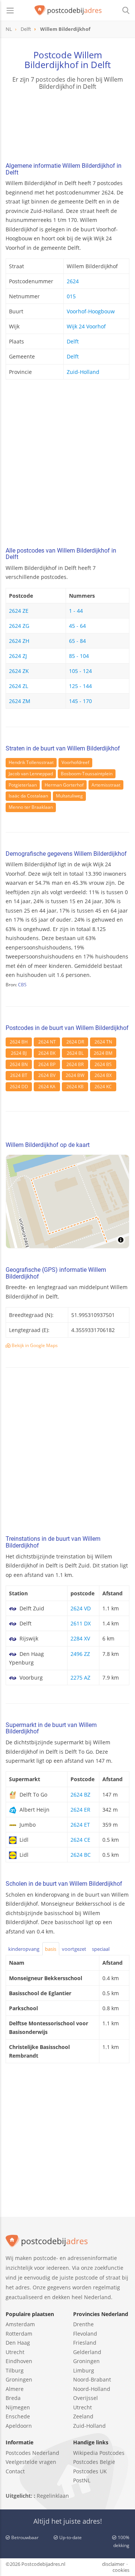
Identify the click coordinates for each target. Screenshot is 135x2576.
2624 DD (19, 1087)
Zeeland (83, 2416)
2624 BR (75, 1064)
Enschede (18, 2416)
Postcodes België (94, 2462)
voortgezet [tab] (74, 1949)
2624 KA (47, 1087)
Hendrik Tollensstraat (31, 762)
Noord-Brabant (92, 2379)
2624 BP (47, 1064)
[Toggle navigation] (10, 11)
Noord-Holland (92, 2389)
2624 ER (80, 1810)
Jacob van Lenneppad (31, 774)
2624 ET (80, 1825)
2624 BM (103, 1053)
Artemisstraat (106, 785)
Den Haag (18, 2343)
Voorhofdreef (75, 762)
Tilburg (15, 2370)
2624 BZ (80, 1795)
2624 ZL (19, 686)
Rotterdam (19, 2334)
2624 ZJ (18, 656)
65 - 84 (77, 641)
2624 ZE (19, 611)
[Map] (67, 1201)
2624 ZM (20, 701)
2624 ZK (19, 671)
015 (71, 296)
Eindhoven (19, 2361)
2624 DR (75, 1042)
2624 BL (75, 1053)
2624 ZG (19, 626)
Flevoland (85, 2334)
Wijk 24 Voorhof (86, 326)
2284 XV (80, 1638)
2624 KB (75, 1087)
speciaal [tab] (101, 1949)
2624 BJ (19, 1053)
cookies (121, 2570)
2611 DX (81, 1623)
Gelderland (87, 2352)
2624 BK (47, 1053)
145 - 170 (80, 701)
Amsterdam (20, 2324)
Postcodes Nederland (32, 2453)
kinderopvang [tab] (24, 1949)
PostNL (82, 2480)
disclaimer (113, 2564)
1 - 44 (76, 611)
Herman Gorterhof (64, 785)
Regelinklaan (53, 2496)
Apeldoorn (19, 2426)
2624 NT (47, 1042)
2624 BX (103, 1075)
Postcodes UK (90, 2471)
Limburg (84, 2370)
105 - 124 (80, 671)
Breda (13, 2398)
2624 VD (81, 1608)
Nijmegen (18, 2407)
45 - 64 (77, 626)
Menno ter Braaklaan (31, 807)
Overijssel (85, 2398)
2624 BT (19, 1075)
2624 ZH (19, 641)
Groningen (19, 2379)
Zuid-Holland (83, 372)
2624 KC (103, 1087)
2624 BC (81, 1855)
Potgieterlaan (23, 785)
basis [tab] (51, 1949)
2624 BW (75, 1075)
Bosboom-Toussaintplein (87, 774)
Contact (15, 2471)
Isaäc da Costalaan (28, 796)
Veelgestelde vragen (31, 2462)
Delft (73, 341)
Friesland (85, 2343)
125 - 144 (80, 686)
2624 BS (103, 1064)
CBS (22, 985)
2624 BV (47, 1075)
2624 (73, 281)
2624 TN (103, 1042)
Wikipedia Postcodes (99, 2453)
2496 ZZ (80, 1654)
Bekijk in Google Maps (34, 1345)
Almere (15, 2389)
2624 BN (19, 1064)
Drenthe (83, 2324)
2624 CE (80, 1840)
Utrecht (15, 2352)
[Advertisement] (67, 465)
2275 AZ (80, 1678)
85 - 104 (79, 656)
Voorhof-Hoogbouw (91, 311)
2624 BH (19, 1042)
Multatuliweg (69, 796)
